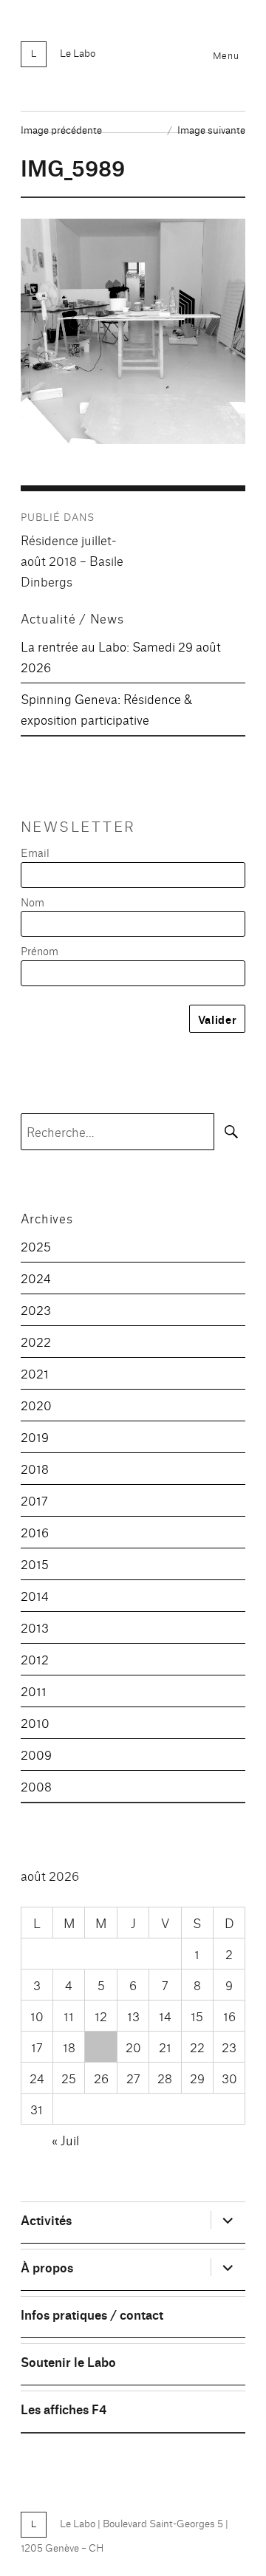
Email (35, 852)
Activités (46, 2220)
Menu (226, 55)
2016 (35, 1532)
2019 (35, 1436)
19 (101, 2047)
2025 (36, 1246)
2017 (34, 1500)
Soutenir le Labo (68, 2361)
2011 (34, 1691)
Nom (33, 902)
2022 (36, 1341)
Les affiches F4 (64, 2409)
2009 (36, 1754)
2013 (35, 1627)
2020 (36, 1405)
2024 (36, 1278)
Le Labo (78, 52)
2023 (36, 1309)
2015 (35, 1564)
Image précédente (61, 129)
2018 (35, 1468)
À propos (47, 2267)
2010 (35, 1722)
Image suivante (211, 129)
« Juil (65, 2140)
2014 (35, 1595)
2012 (35, 1659)
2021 (35, 1373)
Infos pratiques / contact (92, 2314)
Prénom (40, 950)
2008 (36, 1786)
